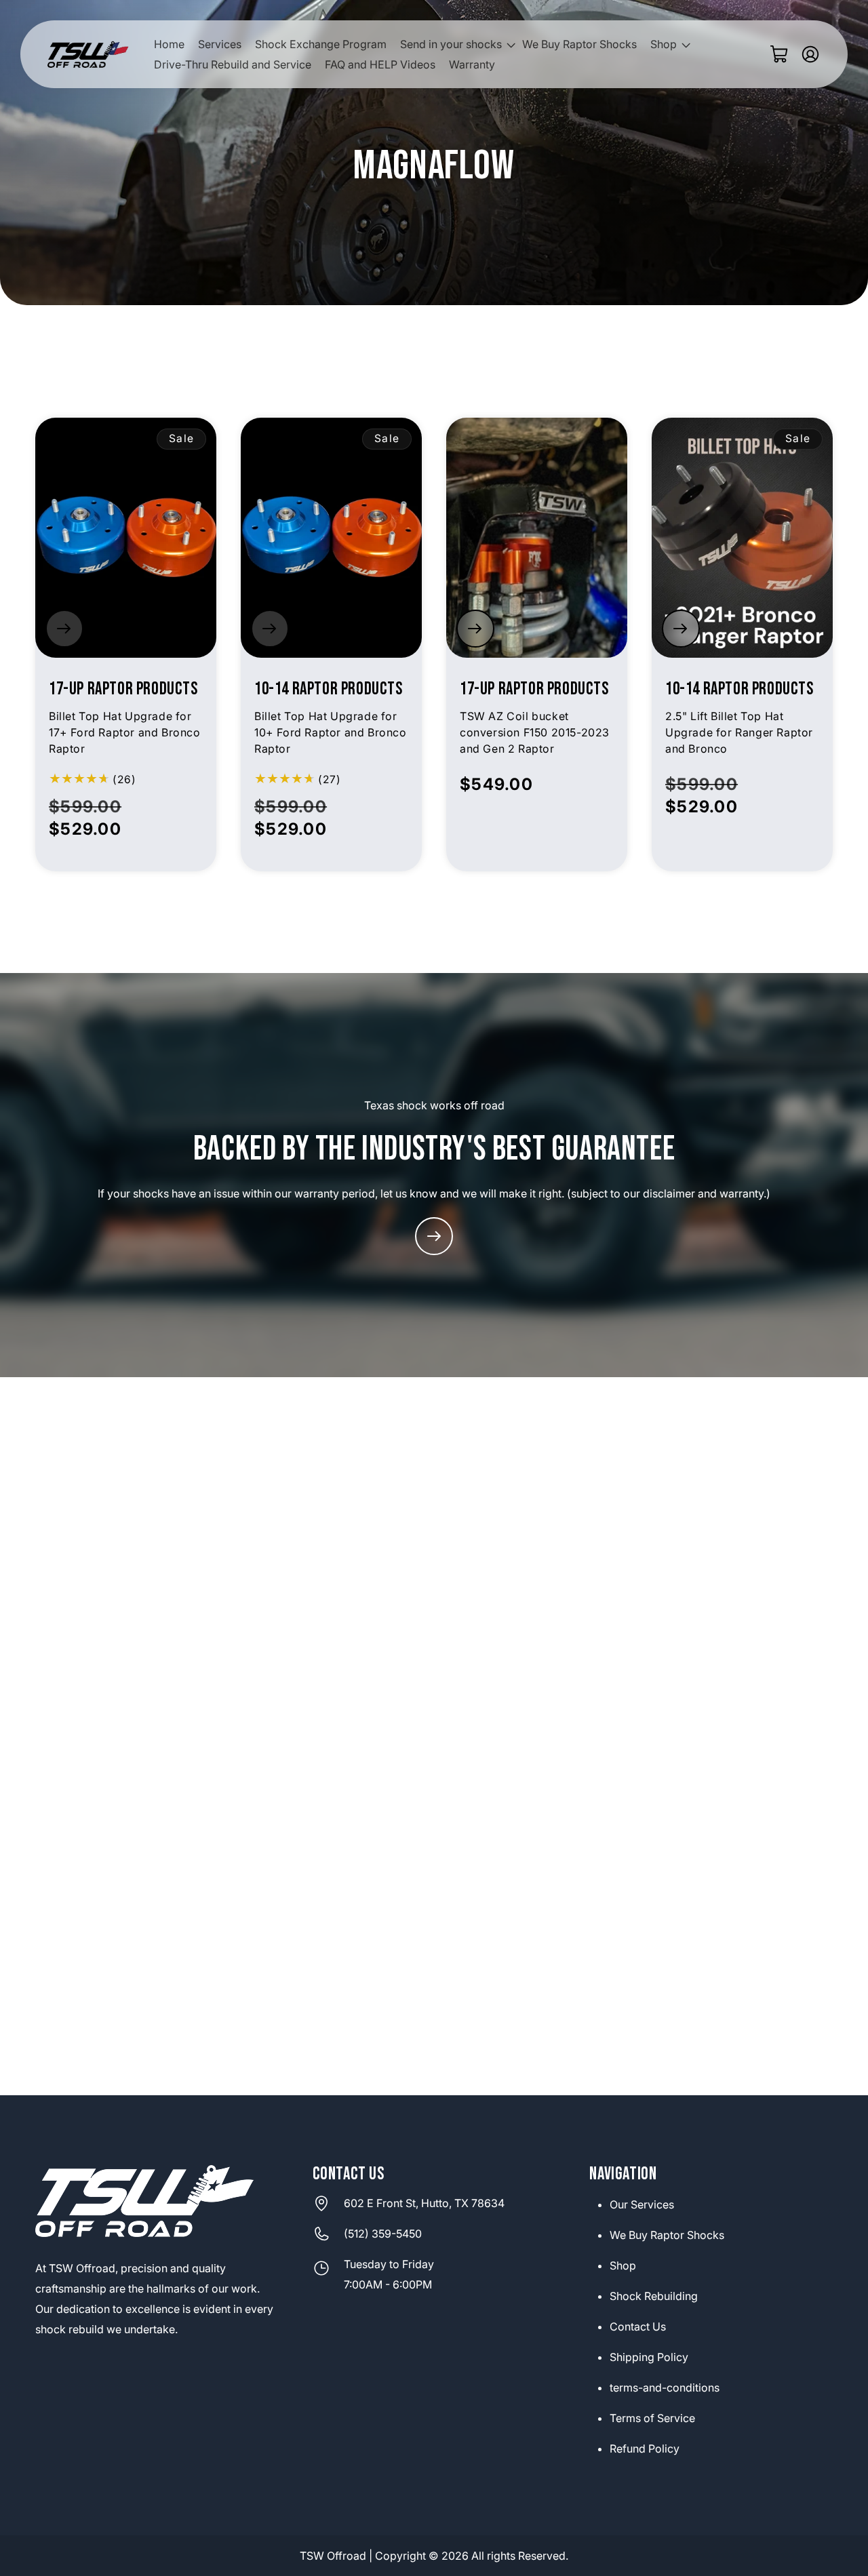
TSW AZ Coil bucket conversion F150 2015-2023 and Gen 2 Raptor (535, 732)
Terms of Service (652, 2418)
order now (64, 629)
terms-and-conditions (665, 2387)
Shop (623, 2265)
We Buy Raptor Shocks (667, 2235)
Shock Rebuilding (654, 2296)
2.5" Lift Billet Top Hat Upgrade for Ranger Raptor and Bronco (739, 732)
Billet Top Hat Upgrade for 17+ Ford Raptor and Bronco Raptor (125, 732)
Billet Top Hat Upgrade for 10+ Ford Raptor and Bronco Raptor (331, 732)
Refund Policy (645, 2449)
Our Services (642, 2204)
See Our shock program (434, 1236)
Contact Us (638, 2326)
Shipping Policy (649, 2357)
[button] (454, 45)
